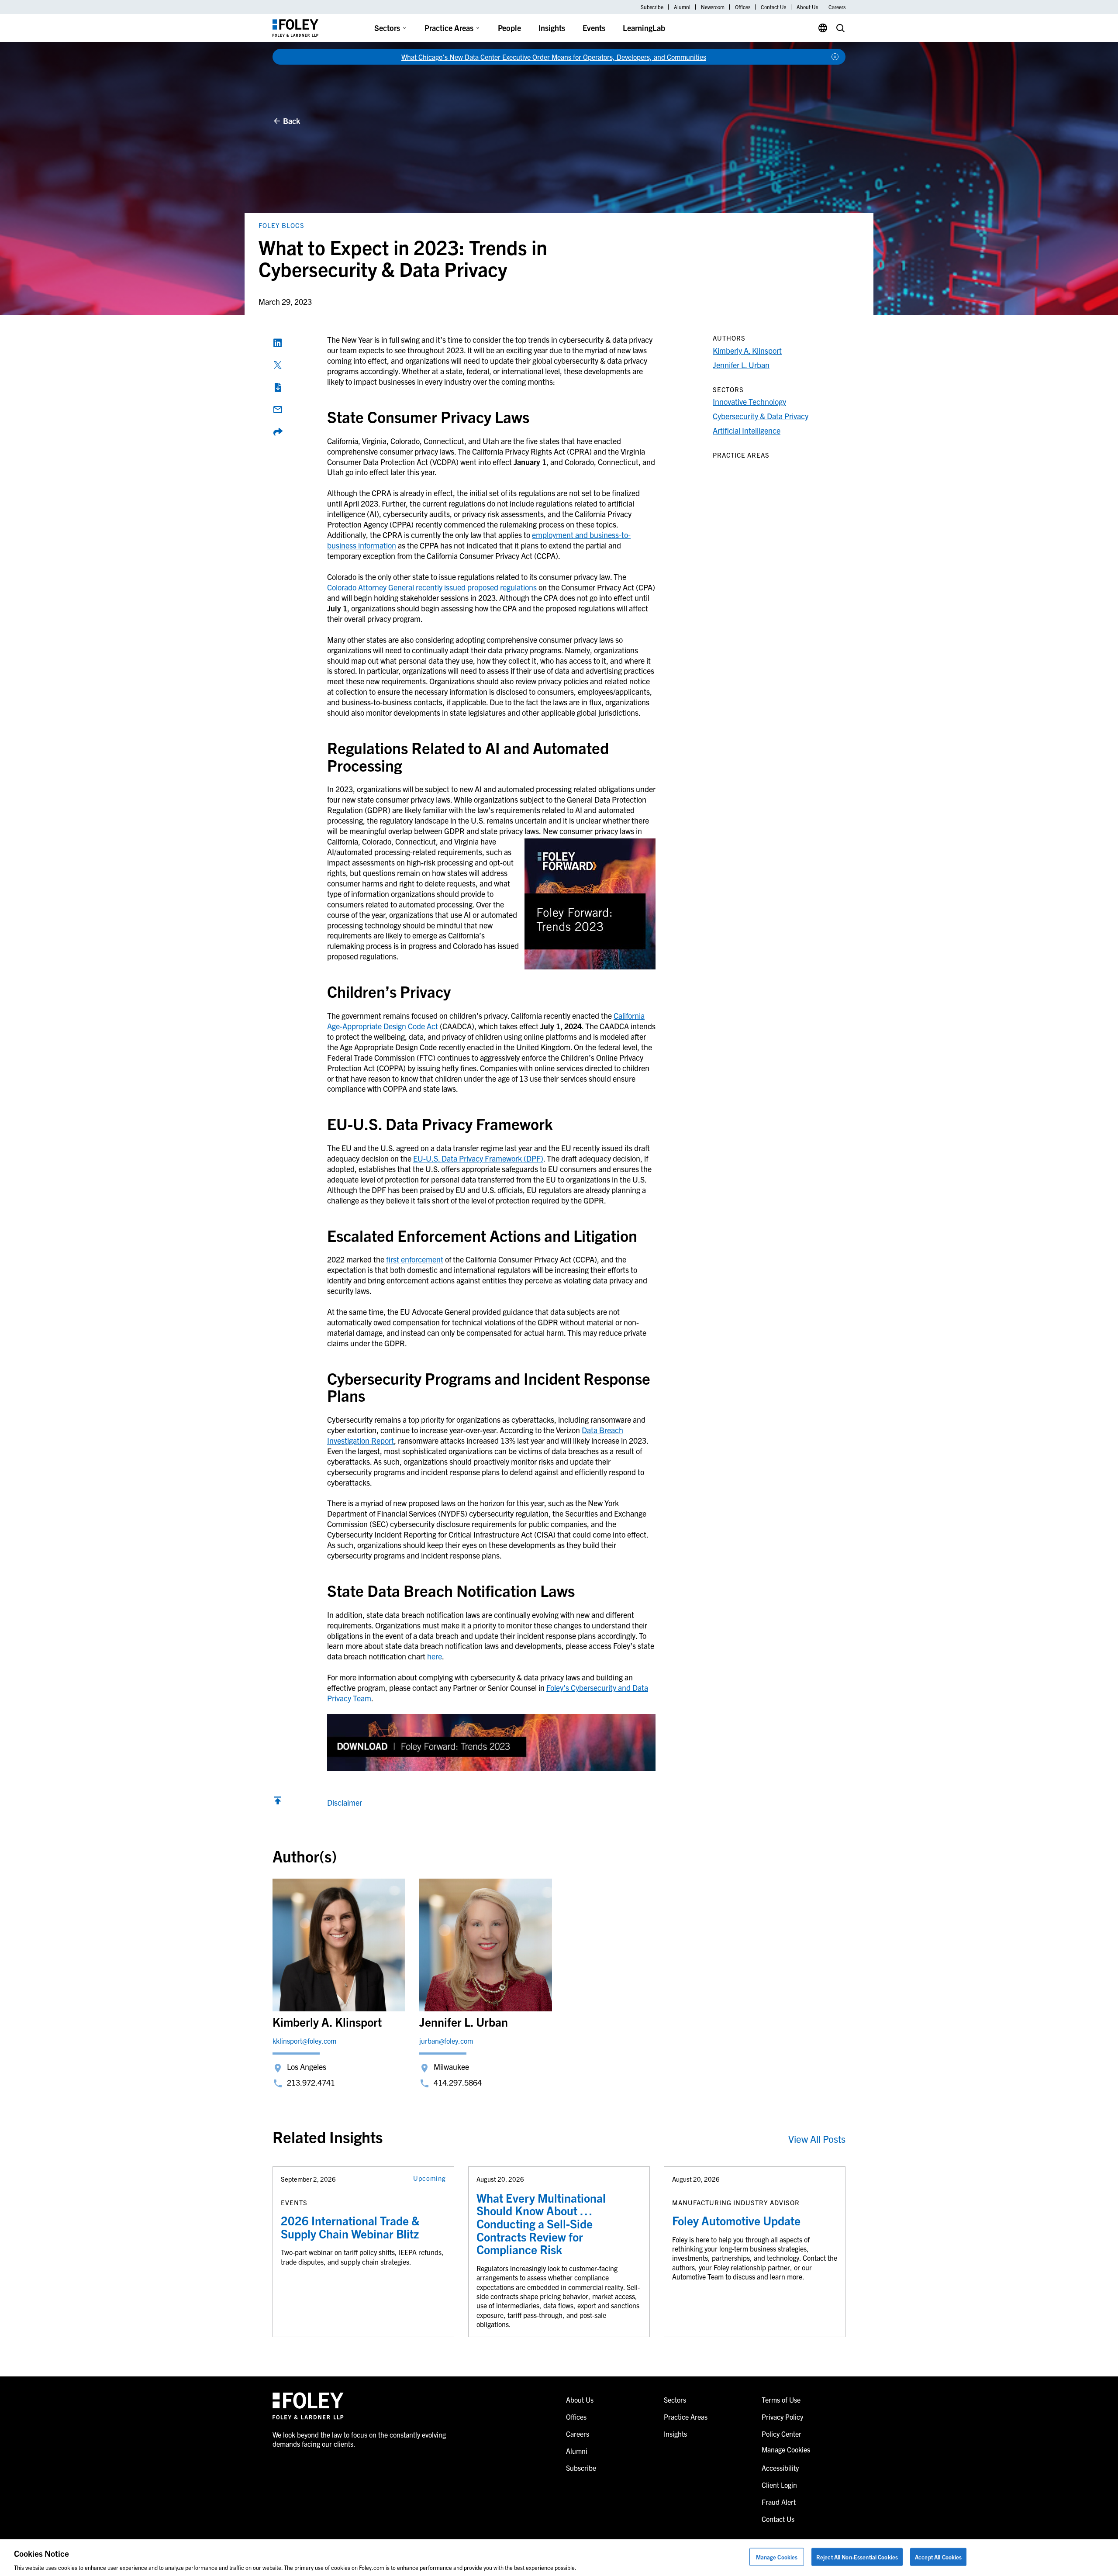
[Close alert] (835, 57)
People (509, 28)
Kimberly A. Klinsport (747, 350)
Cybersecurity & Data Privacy (761, 416)
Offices (743, 7)
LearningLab (644, 28)
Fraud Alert (779, 2502)
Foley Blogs (281, 225)
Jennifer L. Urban (741, 365)
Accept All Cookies (938, 2557)
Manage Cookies (777, 2557)
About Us (807, 7)
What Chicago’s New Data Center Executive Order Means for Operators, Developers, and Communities (554, 57)
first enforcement (415, 1259)
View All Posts (817, 2139)
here (435, 1656)
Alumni (682, 7)
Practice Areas (449, 28)
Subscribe (652, 7)
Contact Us (773, 7)
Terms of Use (781, 2400)
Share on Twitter (278, 365)
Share (278, 432)
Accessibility (780, 2468)
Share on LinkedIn (278, 343)
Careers (837, 7)
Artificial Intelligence (747, 430)
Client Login (779, 2485)
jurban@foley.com (446, 2041)
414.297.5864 (458, 2082)
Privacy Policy (782, 2417)
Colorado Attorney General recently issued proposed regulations (432, 587)
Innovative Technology (749, 402)
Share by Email (278, 410)
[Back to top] (278, 1802)
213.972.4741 (311, 2082)
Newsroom (713, 7)
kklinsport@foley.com (304, 2041)
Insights (552, 28)
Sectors (387, 28)
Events (594, 28)
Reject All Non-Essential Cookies (857, 2557)
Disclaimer (345, 1802)
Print (278, 387)
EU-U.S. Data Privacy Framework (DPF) (478, 1158)
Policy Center (782, 2434)
